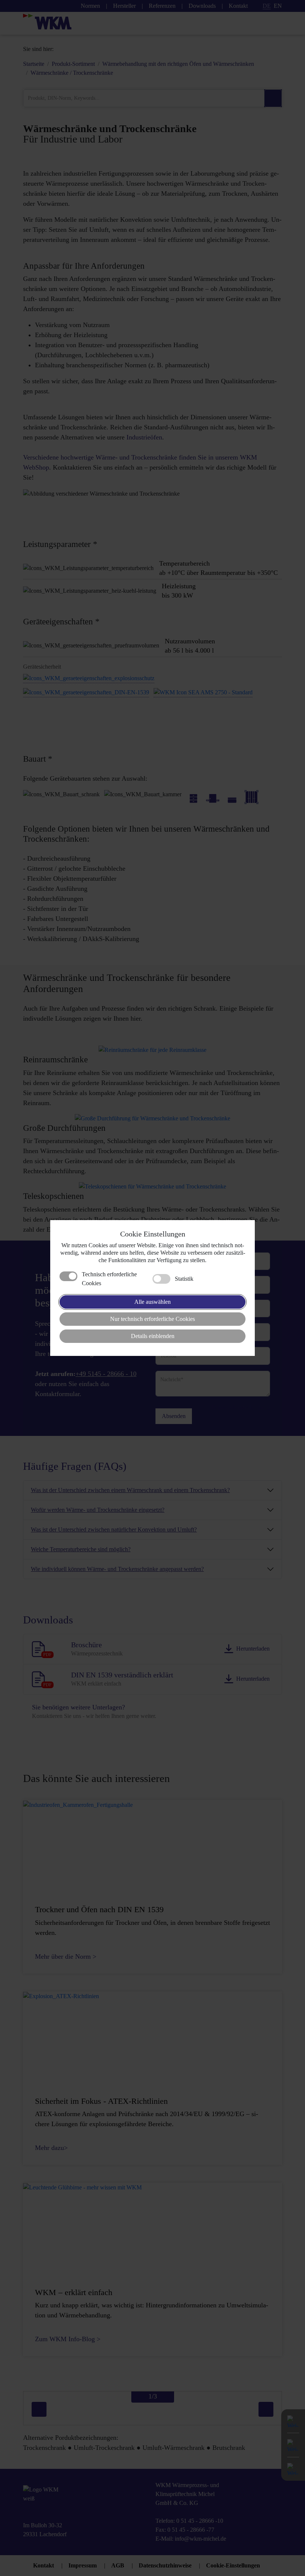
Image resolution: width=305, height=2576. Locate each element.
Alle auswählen (152, 1302)
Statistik (184, 1279)
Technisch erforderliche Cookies (109, 1279)
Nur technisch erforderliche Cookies (152, 1319)
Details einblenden (153, 1336)
